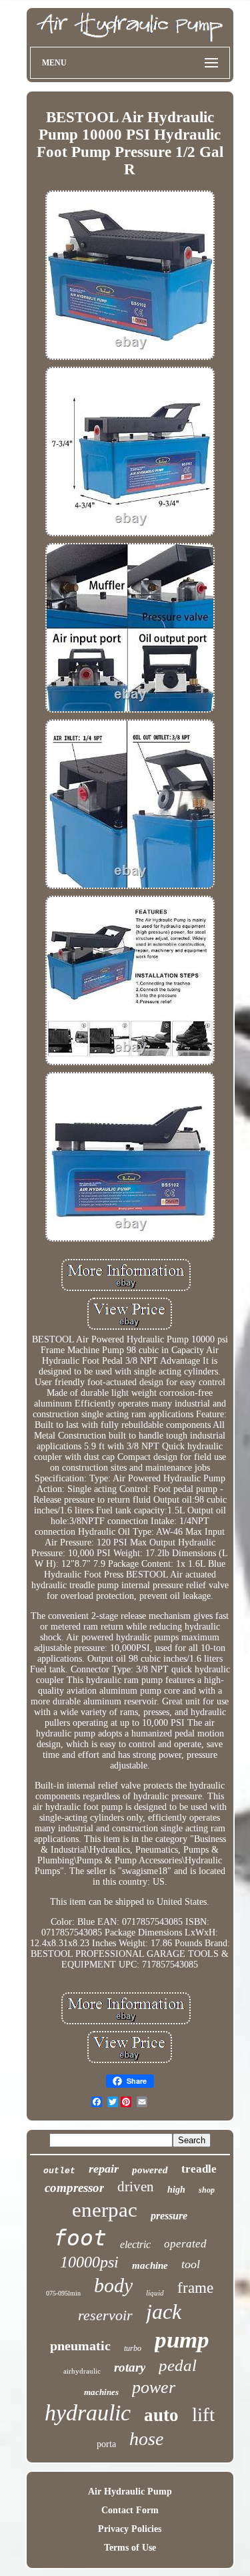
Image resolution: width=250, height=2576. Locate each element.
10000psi (89, 2262)
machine (150, 2265)
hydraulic (88, 2413)
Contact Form (130, 2510)
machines (101, 2392)
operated (185, 2244)
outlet (59, 2171)
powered (150, 2170)
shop (207, 2190)
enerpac (105, 2210)
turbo (133, 2348)
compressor (74, 2188)
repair (104, 2169)
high (176, 2190)
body (113, 2285)
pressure (169, 2216)
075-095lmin (63, 2293)
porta (106, 2444)
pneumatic (80, 2346)
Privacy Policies (130, 2529)
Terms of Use (130, 2548)
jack (164, 2312)
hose (146, 2439)
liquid (155, 2293)
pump (182, 2340)
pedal (178, 2365)
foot (80, 2238)
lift (203, 2414)
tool (191, 2264)
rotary (130, 2367)
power (154, 2387)
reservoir (105, 2315)
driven (136, 2187)
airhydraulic (82, 2371)
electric (135, 2244)
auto (161, 2415)
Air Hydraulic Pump (130, 2492)
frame (195, 2288)
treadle (199, 2169)
